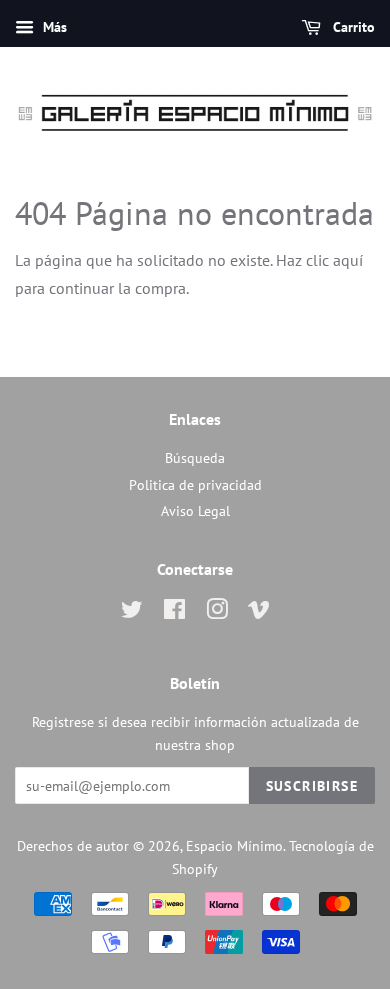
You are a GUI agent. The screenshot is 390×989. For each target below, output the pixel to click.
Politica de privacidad (195, 485)
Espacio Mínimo (234, 846)
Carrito (352, 27)
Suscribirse (312, 786)
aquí (348, 260)
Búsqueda (195, 458)
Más (53, 27)
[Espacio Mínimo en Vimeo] (259, 613)
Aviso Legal (195, 511)
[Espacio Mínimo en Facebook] (174, 613)
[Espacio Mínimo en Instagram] (217, 613)
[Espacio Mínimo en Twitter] (132, 613)
